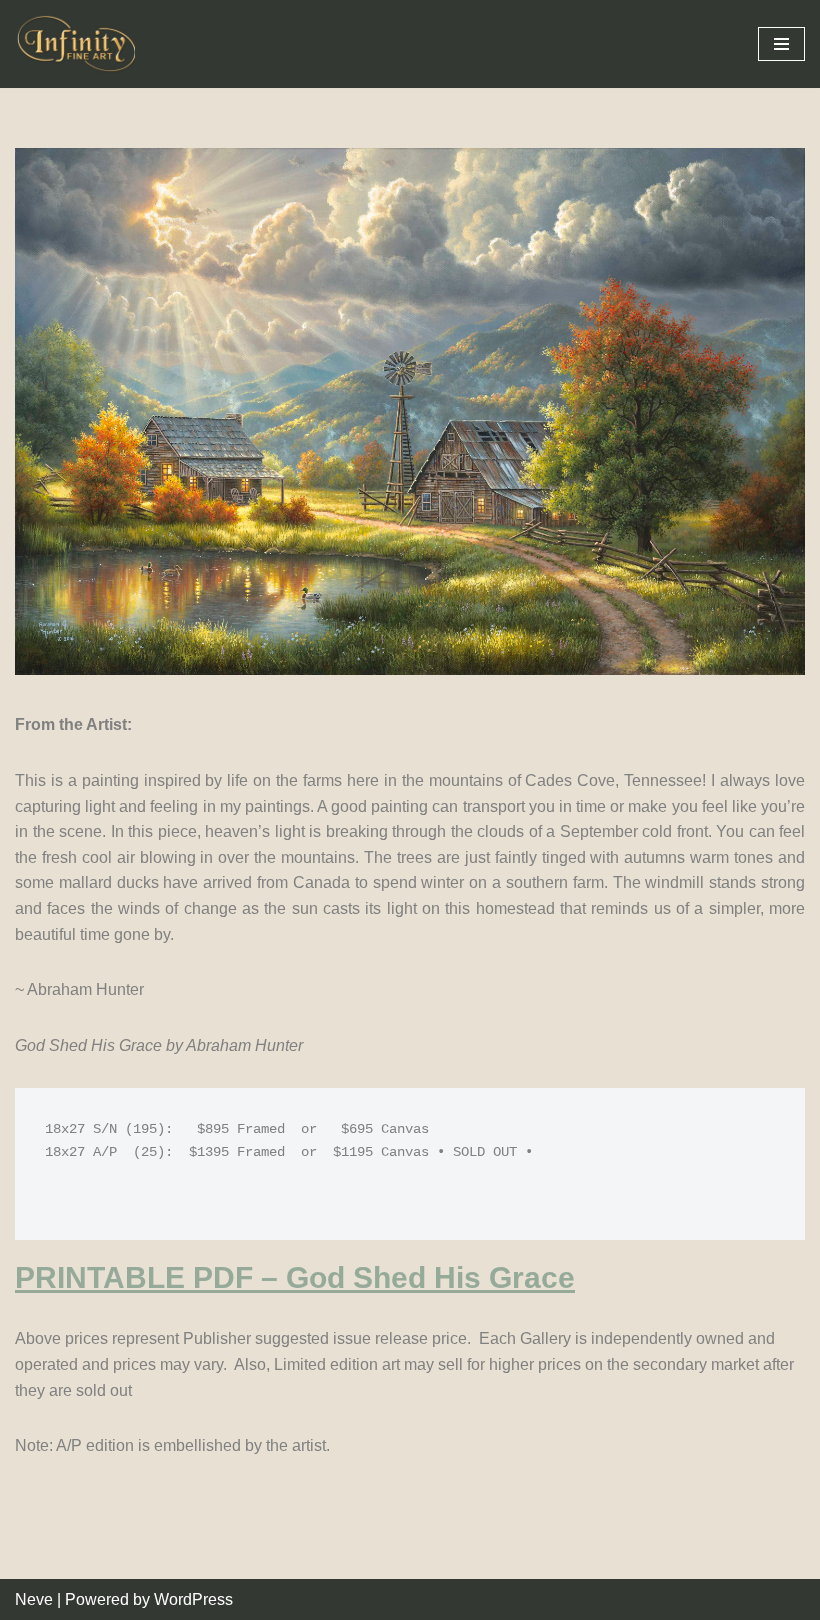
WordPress (193, 1599)
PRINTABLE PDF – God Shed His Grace (295, 1277)
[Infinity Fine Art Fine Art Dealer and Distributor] (80, 44)
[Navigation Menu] (781, 44)
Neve (34, 1599)
